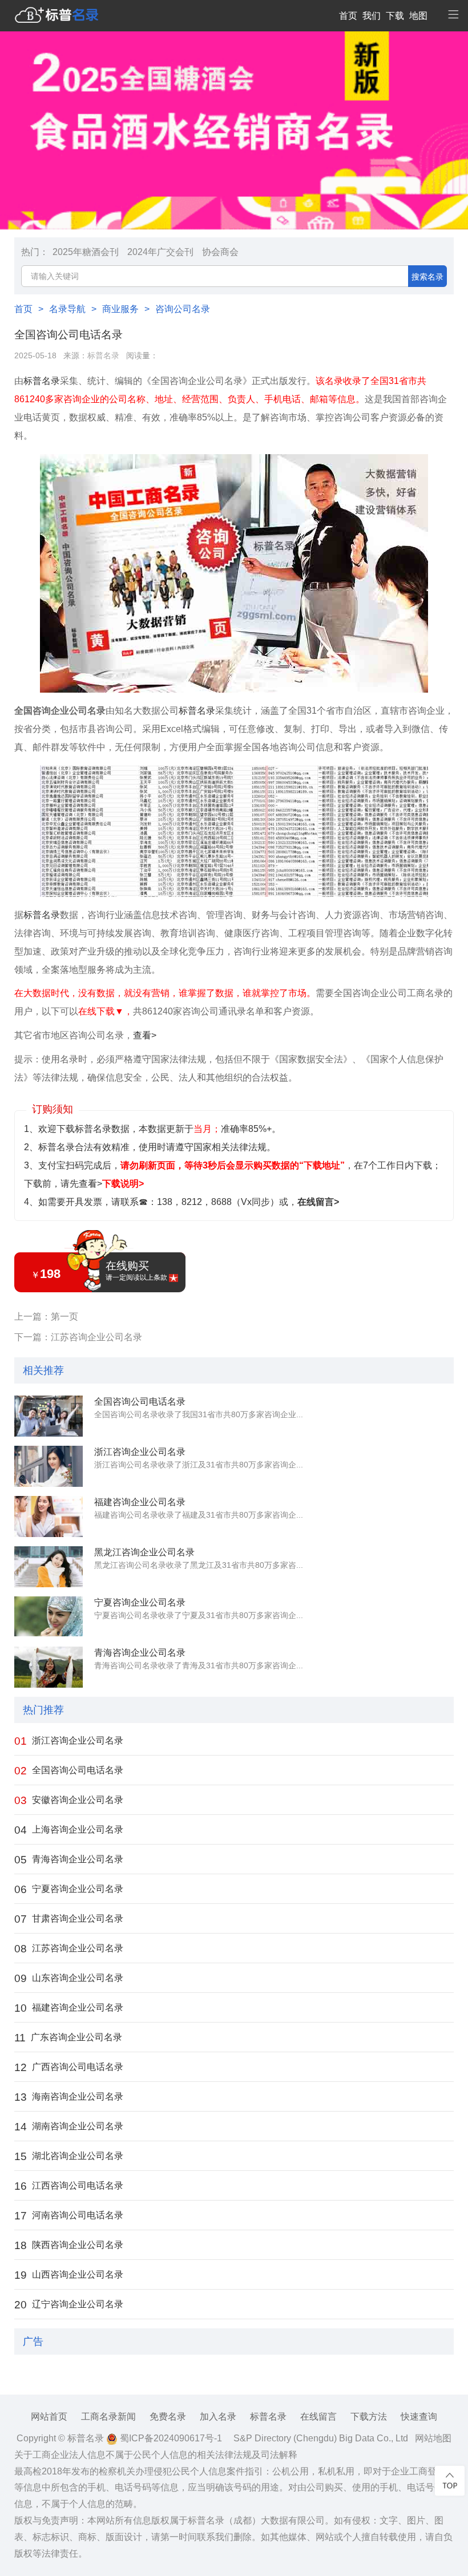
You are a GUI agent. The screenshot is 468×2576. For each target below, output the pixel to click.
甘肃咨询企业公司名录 (69, 1919)
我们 (372, 16)
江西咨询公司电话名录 (69, 2186)
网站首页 (49, 2417)
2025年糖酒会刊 (86, 252)
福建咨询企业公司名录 (140, 1502)
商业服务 (120, 309)
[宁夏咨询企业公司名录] (49, 1617)
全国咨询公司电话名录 (140, 1402)
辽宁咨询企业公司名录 (69, 2305)
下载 (395, 16)
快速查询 (419, 2417)
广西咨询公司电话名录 (69, 2067)
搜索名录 (427, 277)
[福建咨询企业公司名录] (49, 1517)
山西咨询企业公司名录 (69, 2275)
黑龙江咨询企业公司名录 (144, 1552)
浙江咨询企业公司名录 (140, 1452)
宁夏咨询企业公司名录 (140, 1602)
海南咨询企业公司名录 (69, 2097)
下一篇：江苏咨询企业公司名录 (78, 1337)
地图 (418, 16)
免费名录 (168, 2417)
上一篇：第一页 (46, 1317)
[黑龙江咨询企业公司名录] (49, 1567)
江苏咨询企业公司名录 (69, 1949)
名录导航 (67, 309)
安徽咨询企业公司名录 (69, 1800)
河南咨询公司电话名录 (69, 2216)
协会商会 (220, 252)
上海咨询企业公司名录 (69, 1830)
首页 (348, 16)
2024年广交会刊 (160, 252)
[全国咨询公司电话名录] (49, 1416)
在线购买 (136, 1271)
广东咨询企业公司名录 (68, 2038)
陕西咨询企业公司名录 (69, 2245)
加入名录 (218, 2417)
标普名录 (103, 356)
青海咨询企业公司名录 (140, 1653)
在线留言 (318, 2417)
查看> (145, 1035)
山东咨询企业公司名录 (69, 1978)
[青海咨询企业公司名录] (49, 1667)
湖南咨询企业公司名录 (69, 2127)
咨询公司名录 (183, 309)
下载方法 (369, 2417)
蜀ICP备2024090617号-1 (170, 2438)
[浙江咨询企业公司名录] (49, 1466)
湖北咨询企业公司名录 (69, 2156)
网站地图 (433, 2438)
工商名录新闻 (108, 2417)
